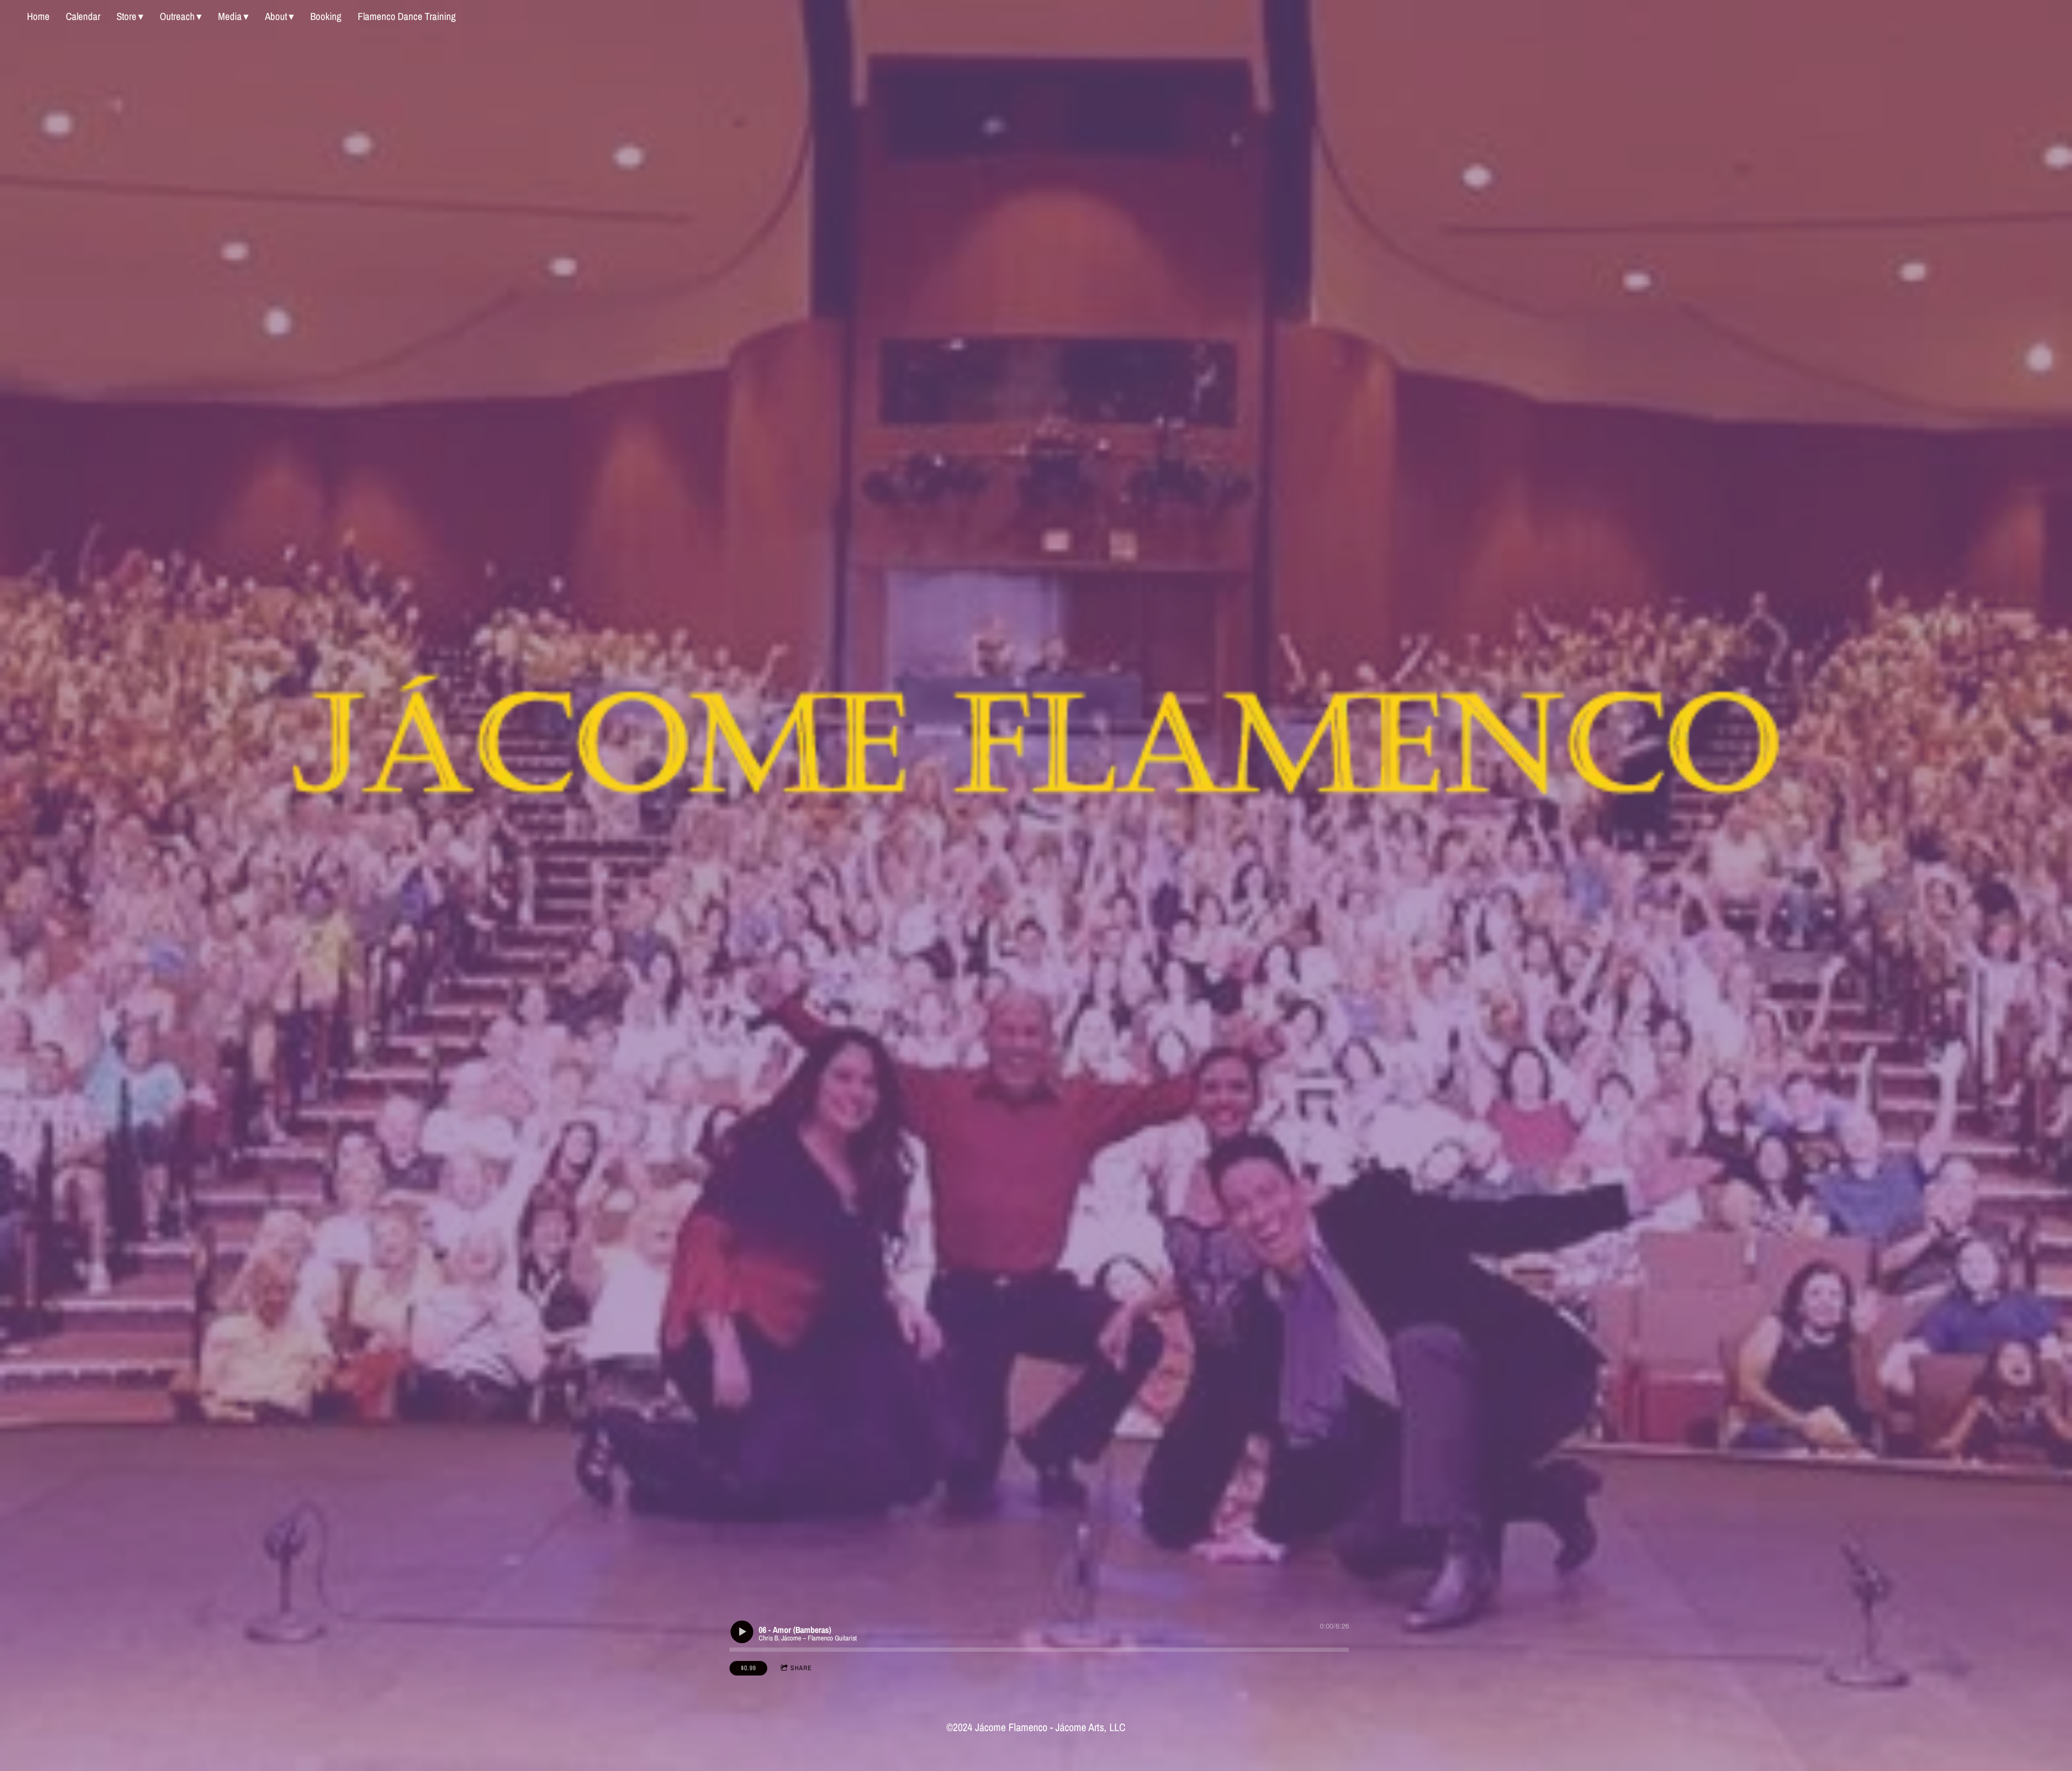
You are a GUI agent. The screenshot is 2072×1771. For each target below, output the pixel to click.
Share (801, 1668)
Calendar (83, 16)
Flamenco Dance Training (407, 16)
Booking (326, 16)
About (276, 16)
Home (38, 16)
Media (230, 16)
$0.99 (748, 1668)
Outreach (177, 16)
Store (127, 16)
